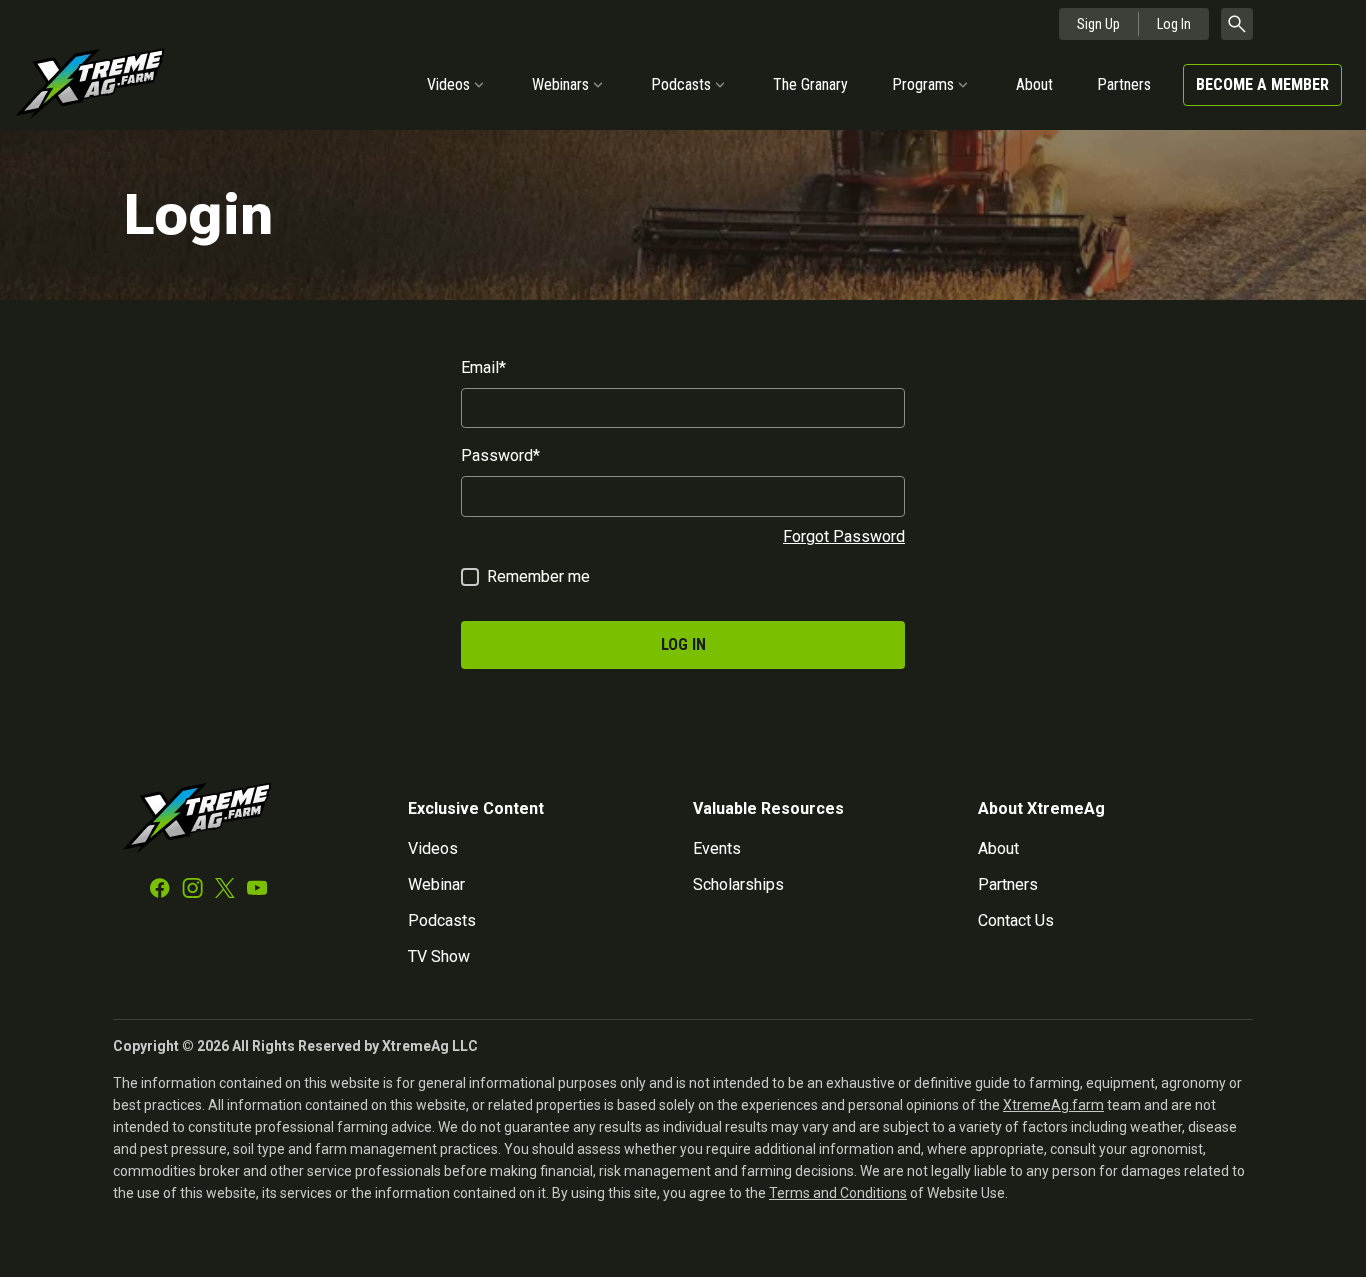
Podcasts (681, 84)
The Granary (810, 84)
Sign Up (1098, 24)
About (1034, 84)
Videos (448, 84)
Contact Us (1016, 920)
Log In (1174, 24)
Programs (923, 84)
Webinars (560, 84)
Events (717, 848)
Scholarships (738, 884)
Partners (1124, 84)
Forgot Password (844, 536)
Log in (683, 644)
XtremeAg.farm (1053, 1105)
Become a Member (1262, 84)
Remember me (538, 576)
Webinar (436, 884)
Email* (483, 367)
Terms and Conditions (838, 1193)
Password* (500, 455)
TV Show (439, 956)
